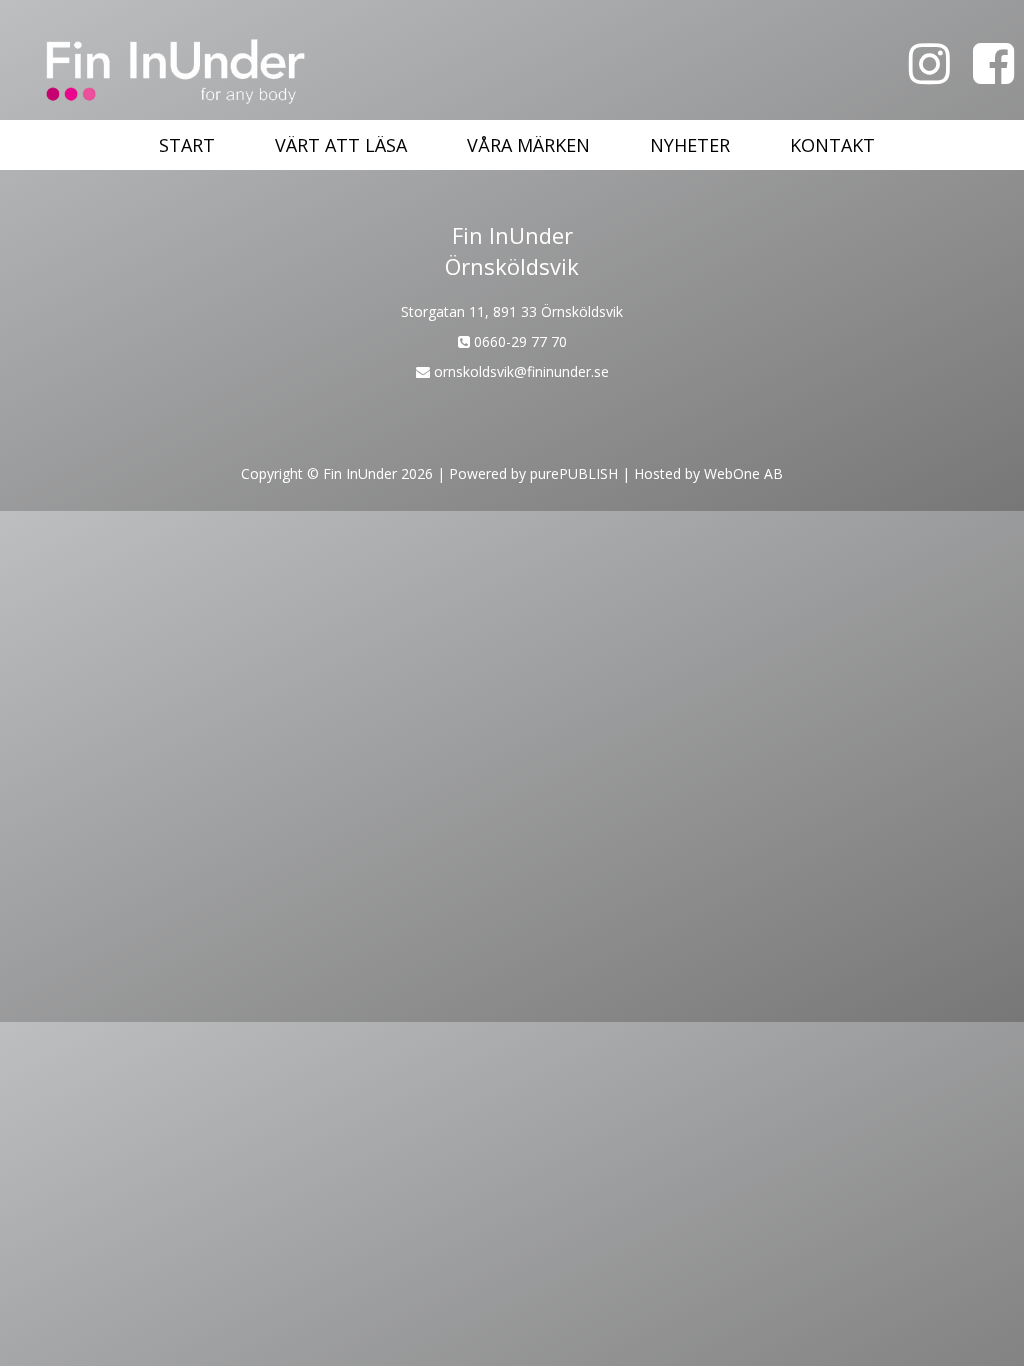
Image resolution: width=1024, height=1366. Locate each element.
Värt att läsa (341, 145)
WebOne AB (743, 473)
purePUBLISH (574, 473)
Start (187, 145)
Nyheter (690, 145)
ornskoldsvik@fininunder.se (519, 371)
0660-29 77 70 (518, 341)
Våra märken (528, 145)
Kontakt (832, 145)
